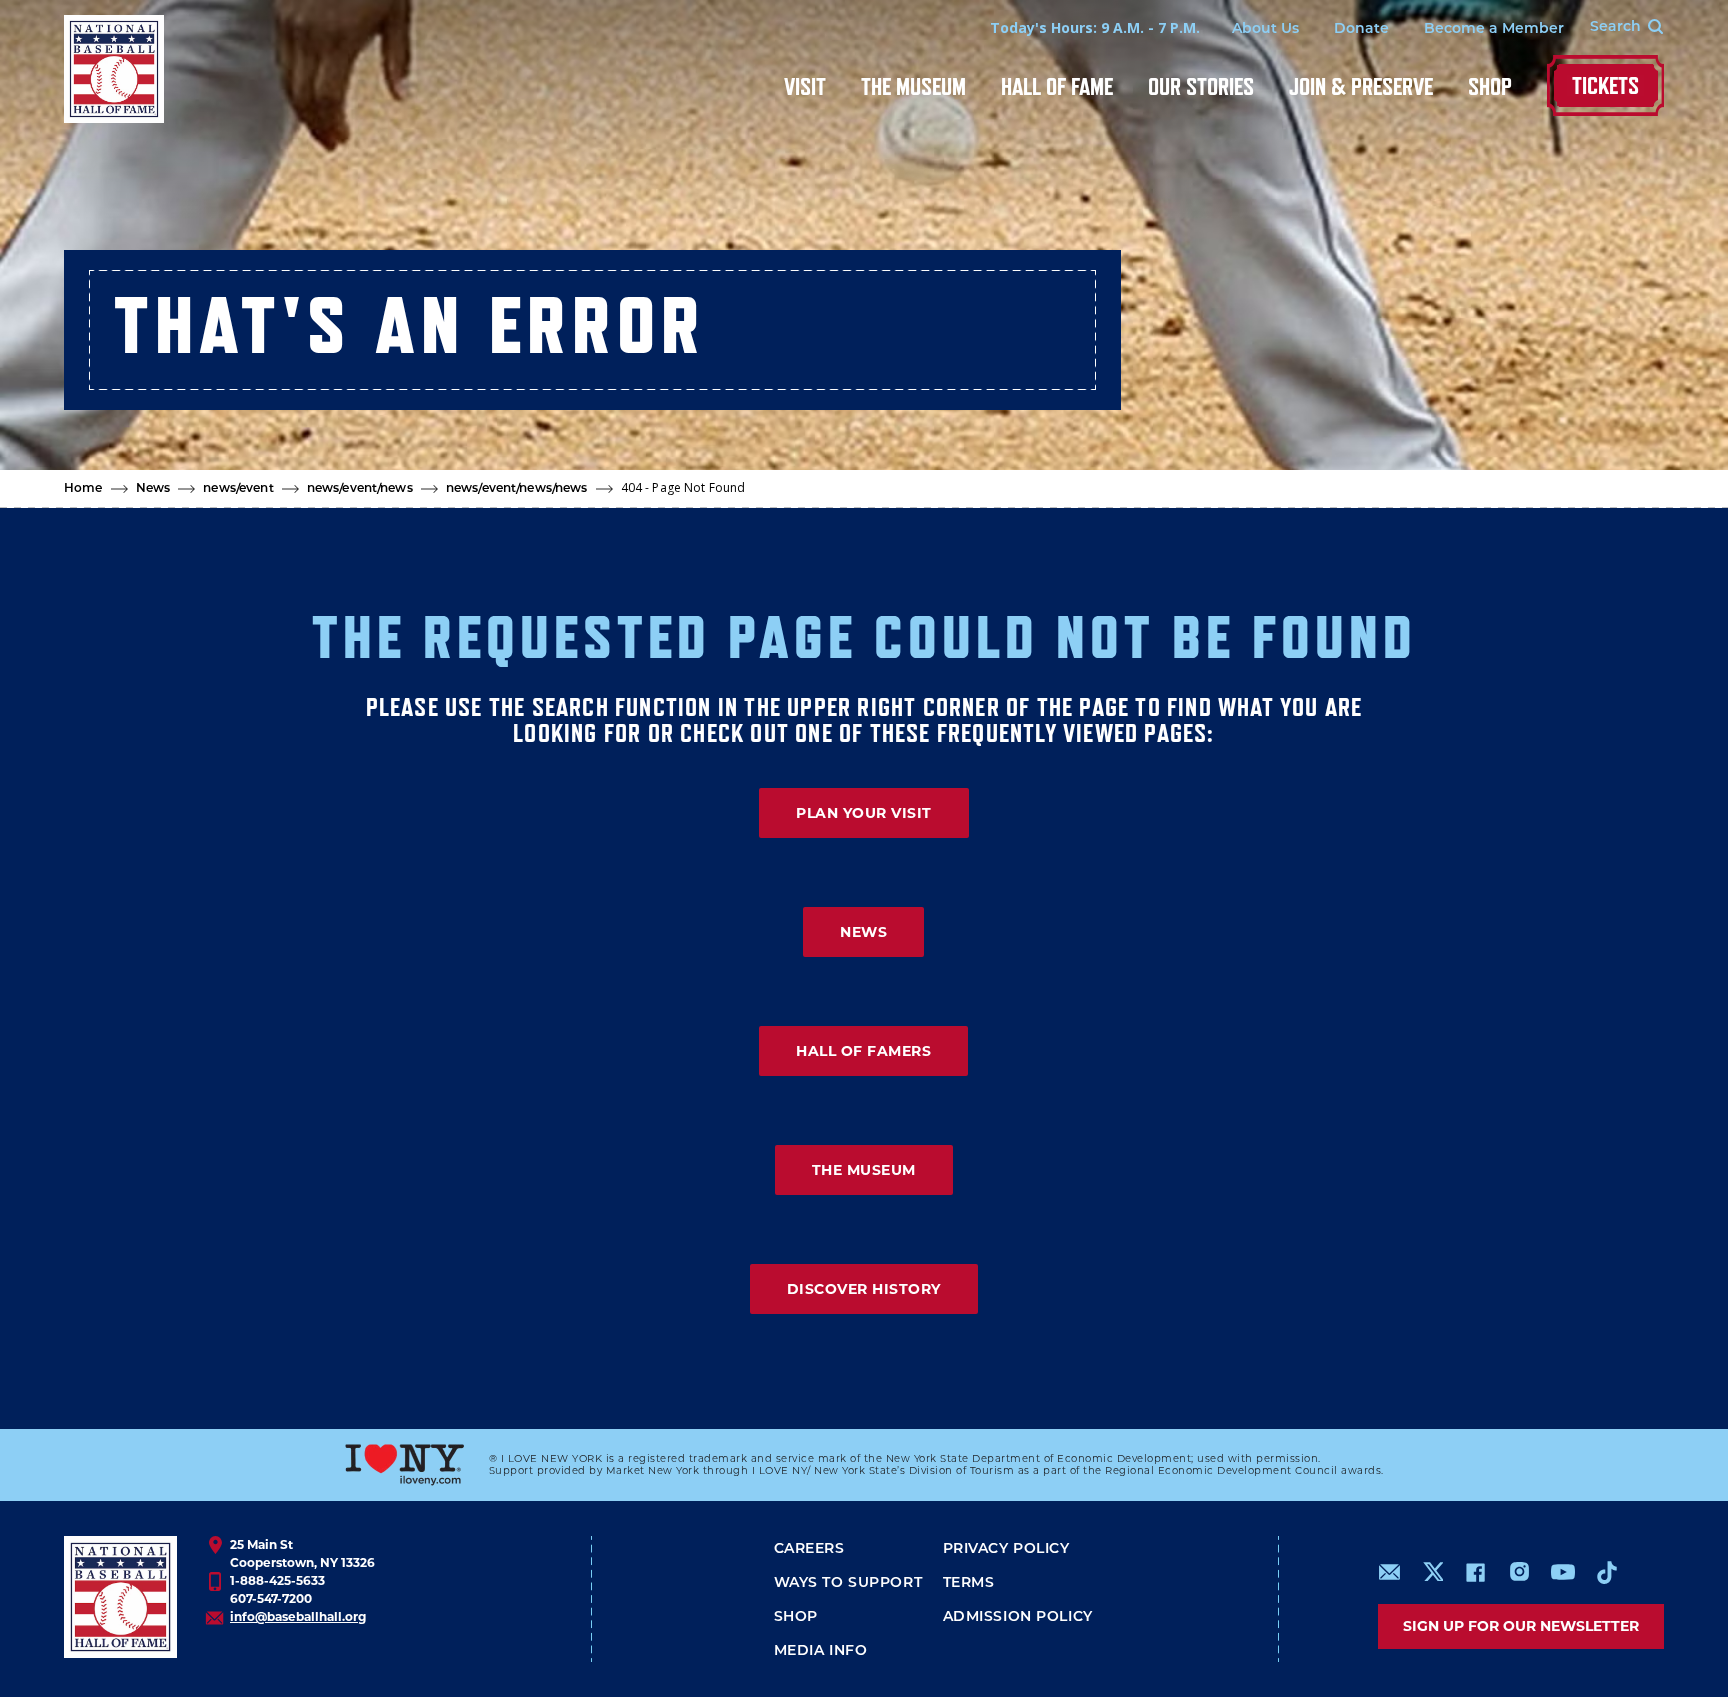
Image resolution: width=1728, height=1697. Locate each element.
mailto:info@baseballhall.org (1390, 1572)
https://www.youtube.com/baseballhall (1563, 1572)
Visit (805, 86)
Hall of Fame (1057, 86)
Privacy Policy (1006, 1549)
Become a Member (1494, 29)
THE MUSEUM (864, 1170)
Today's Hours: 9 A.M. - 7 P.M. (1095, 27)
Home (83, 489)
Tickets (1605, 85)
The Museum (913, 86)
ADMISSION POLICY (1018, 1617)
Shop (1490, 86)
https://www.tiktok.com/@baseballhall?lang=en (1607, 1572)
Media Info (821, 1651)
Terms (969, 1583)
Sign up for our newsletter (1521, 1626)
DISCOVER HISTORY (864, 1289)
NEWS (863, 932)
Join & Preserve (1361, 86)
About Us (1265, 29)
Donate (1361, 29)
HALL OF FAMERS (863, 1051)
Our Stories (1201, 86)
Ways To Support (848, 1583)
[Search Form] (1614, 28)
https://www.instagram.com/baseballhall (1519, 1572)
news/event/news (360, 489)
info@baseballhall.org (298, 1616)
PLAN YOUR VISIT (864, 813)
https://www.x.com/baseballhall (1432, 1570)
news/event (238, 489)
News (153, 489)
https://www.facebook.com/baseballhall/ (1475, 1572)
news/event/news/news (517, 489)
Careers (809, 1549)
